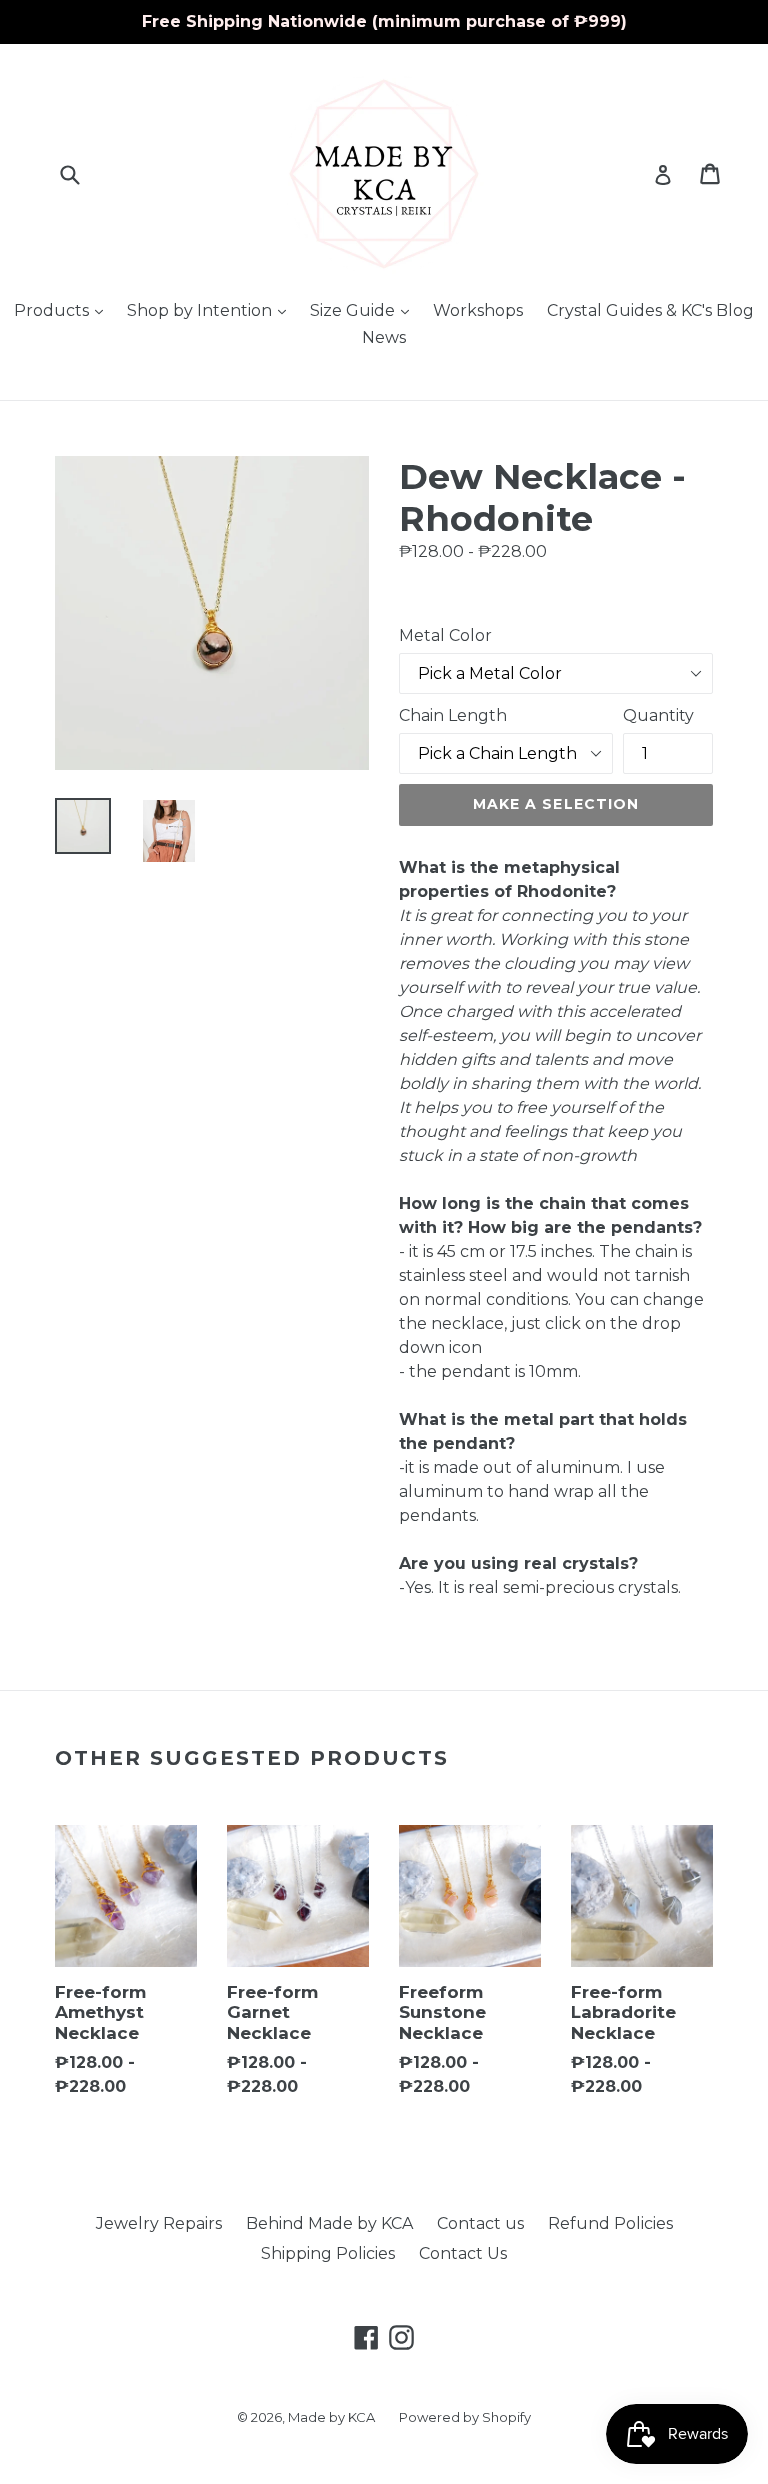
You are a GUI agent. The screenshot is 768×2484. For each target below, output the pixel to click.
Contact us (480, 2223)
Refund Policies (610, 2223)
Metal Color (445, 635)
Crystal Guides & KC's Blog (650, 310)
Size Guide (364, 310)
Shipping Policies (328, 2253)
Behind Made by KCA (329, 2223)
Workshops (478, 310)
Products (63, 310)
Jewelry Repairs (159, 2223)
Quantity (658, 715)
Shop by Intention (211, 310)
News (384, 337)
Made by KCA (331, 2417)
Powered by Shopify (465, 2417)
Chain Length (453, 715)
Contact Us (463, 2253)
